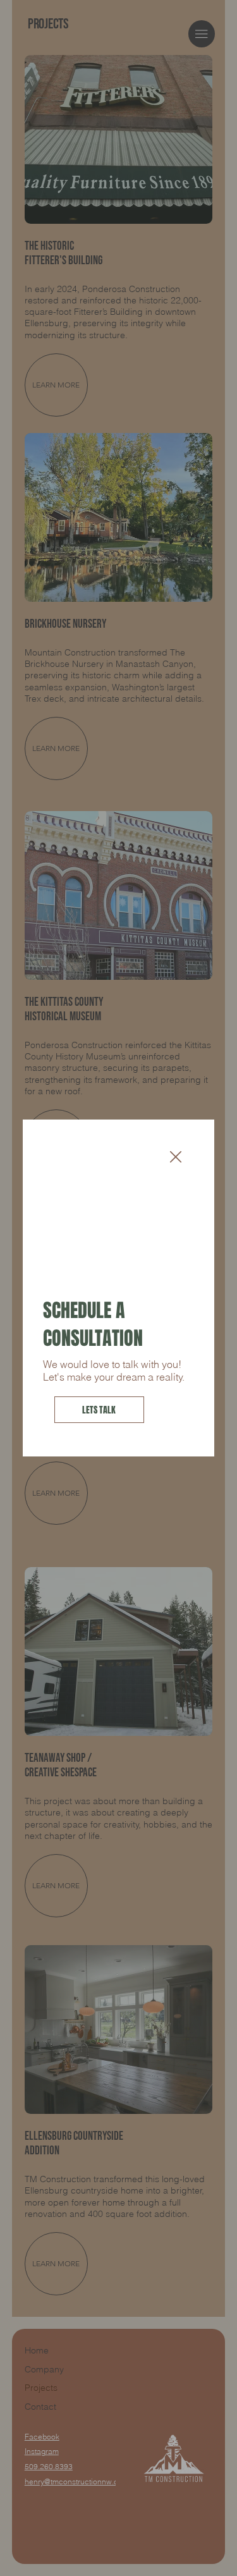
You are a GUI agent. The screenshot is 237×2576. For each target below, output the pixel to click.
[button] (176, 1157)
